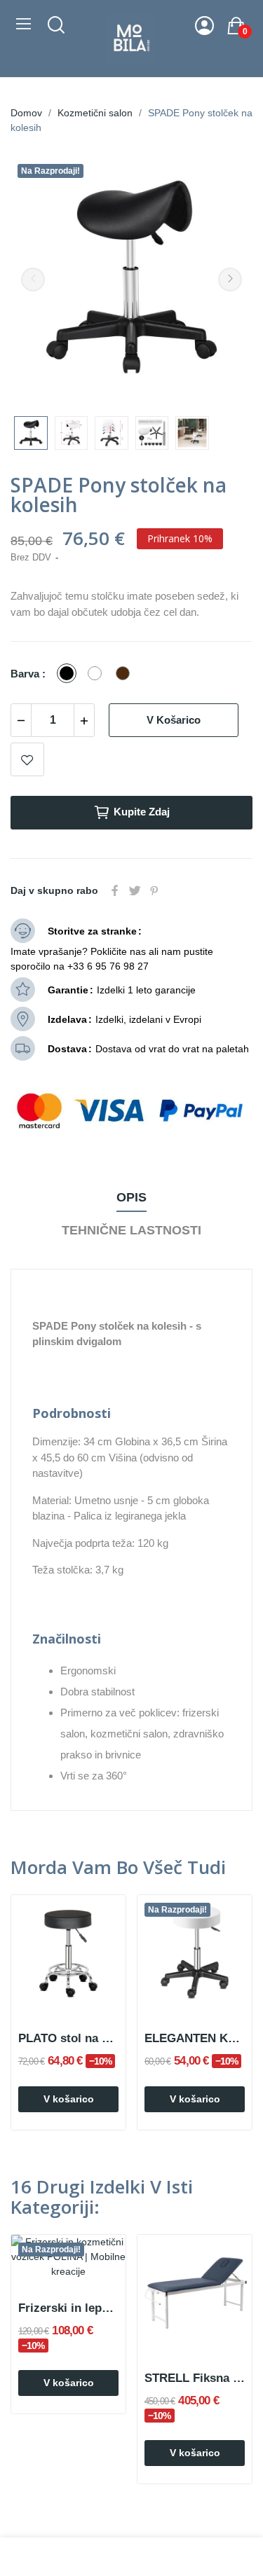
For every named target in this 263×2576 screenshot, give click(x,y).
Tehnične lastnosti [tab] (131, 1230)
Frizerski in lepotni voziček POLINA (68, 2308)
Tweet (135, 890)
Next (230, 280)
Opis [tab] (131, 1197)
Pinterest (154, 890)
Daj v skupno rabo (115, 890)
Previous (33, 280)
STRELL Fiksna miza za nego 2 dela (195, 2378)
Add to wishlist (27, 759)
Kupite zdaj (142, 812)
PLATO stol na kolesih (68, 2038)
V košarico (174, 720)
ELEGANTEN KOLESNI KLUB (195, 2038)
